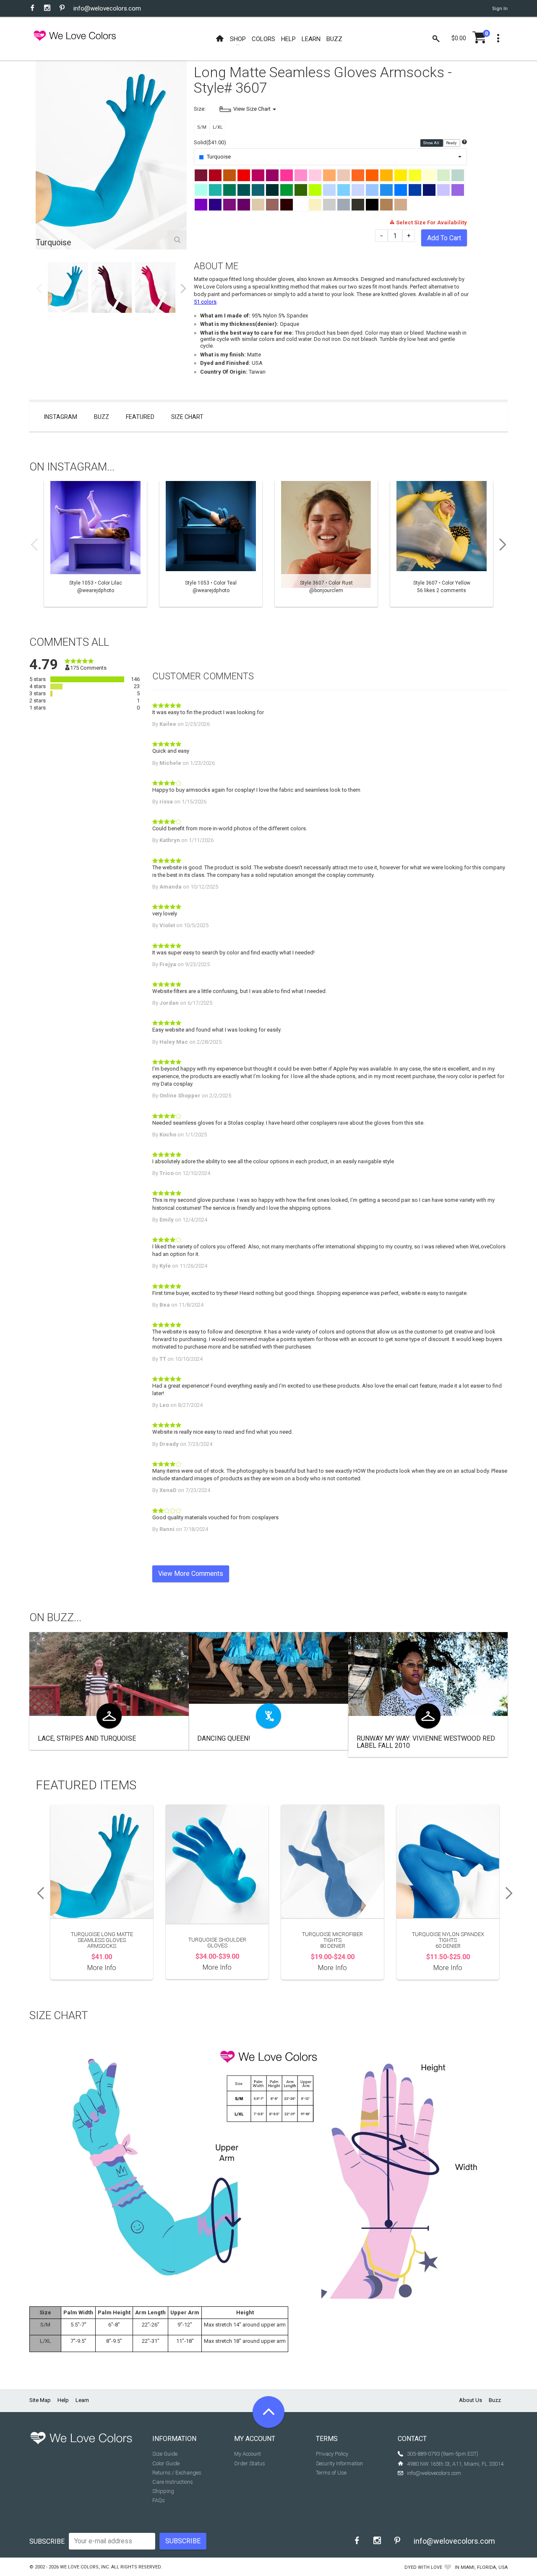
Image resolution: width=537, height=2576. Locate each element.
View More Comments (191, 1574)
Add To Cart (444, 238)
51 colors (205, 302)
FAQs (159, 2500)
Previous (39, 289)
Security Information (339, 2463)
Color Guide (166, 2463)
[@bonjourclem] (326, 544)
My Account (248, 2454)
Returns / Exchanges (177, 2473)
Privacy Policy (332, 2454)
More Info (102, 1968)
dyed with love (423, 2567)
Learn (82, 2400)
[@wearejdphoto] (95, 544)
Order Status (250, 2463)
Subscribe (47, 2541)
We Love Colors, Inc (84, 2567)
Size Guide (165, 2454)
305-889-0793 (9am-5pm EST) (443, 2454)
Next (183, 289)
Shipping (163, 2491)
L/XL (218, 127)
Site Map (40, 2400)
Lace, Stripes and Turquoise (87, 1738)
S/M (202, 127)
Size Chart (187, 417)
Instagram (61, 417)
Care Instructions (173, 2482)
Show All (431, 143)
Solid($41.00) (210, 142)
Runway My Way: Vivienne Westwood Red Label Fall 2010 (426, 1742)
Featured (140, 417)
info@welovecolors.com (107, 8)
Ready (452, 143)
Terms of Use (331, 2473)
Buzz (102, 417)
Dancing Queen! (224, 1738)
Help (63, 2400)
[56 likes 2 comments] (442, 544)
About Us (471, 2400)
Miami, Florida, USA (484, 2567)
